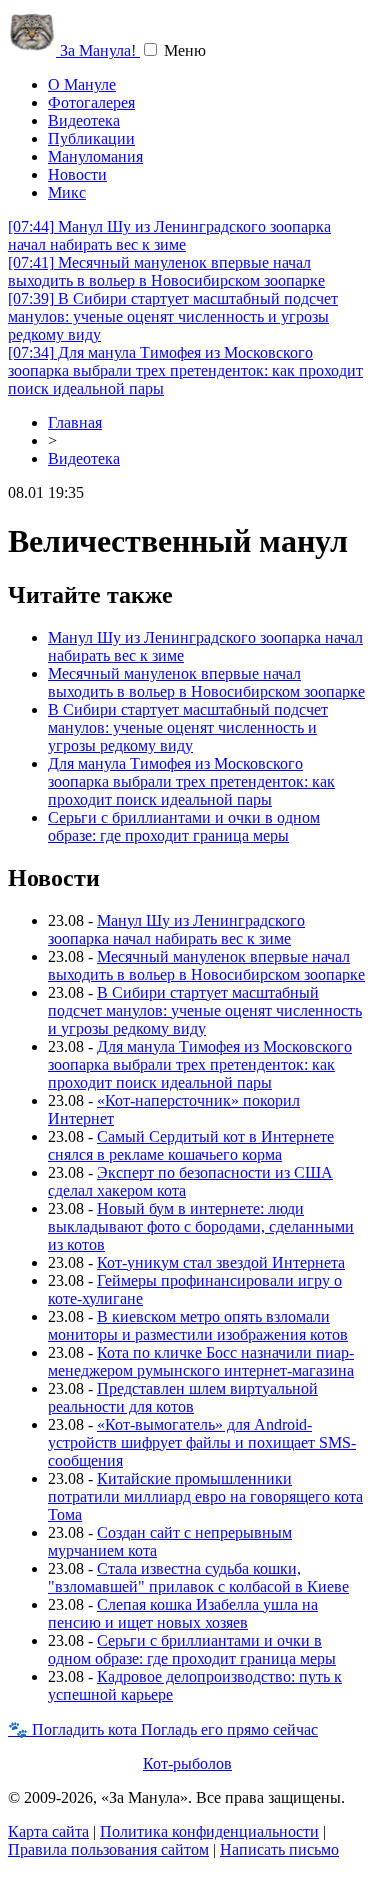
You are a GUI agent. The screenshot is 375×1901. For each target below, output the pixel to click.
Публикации (91, 138)
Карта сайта (48, 1831)
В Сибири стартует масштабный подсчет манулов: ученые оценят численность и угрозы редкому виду (173, 316)
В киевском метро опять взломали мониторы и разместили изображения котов (198, 1325)
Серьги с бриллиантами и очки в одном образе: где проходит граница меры (184, 826)
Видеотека (84, 120)
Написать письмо (279, 1849)
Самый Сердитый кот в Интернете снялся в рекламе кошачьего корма (191, 1145)
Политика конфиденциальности (209, 1831)
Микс (67, 192)
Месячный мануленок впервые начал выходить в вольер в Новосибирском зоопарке (166, 271)
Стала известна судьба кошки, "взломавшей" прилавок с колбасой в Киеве (198, 1577)
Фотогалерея (91, 102)
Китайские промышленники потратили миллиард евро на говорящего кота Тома (205, 1496)
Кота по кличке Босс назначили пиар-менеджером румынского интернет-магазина (201, 1361)
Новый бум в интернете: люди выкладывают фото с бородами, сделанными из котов (201, 1226)
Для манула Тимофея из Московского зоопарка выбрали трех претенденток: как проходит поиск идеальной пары (185, 370)
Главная (75, 422)
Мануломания (95, 156)
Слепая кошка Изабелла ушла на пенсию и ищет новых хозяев (183, 1613)
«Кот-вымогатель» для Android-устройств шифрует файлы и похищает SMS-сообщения (202, 1442)
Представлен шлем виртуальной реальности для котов (183, 1397)
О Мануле (82, 84)
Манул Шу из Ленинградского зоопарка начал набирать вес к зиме (169, 235)
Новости (77, 174)
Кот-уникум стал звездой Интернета (221, 1262)
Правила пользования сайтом (108, 1849)
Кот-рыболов (187, 1763)
